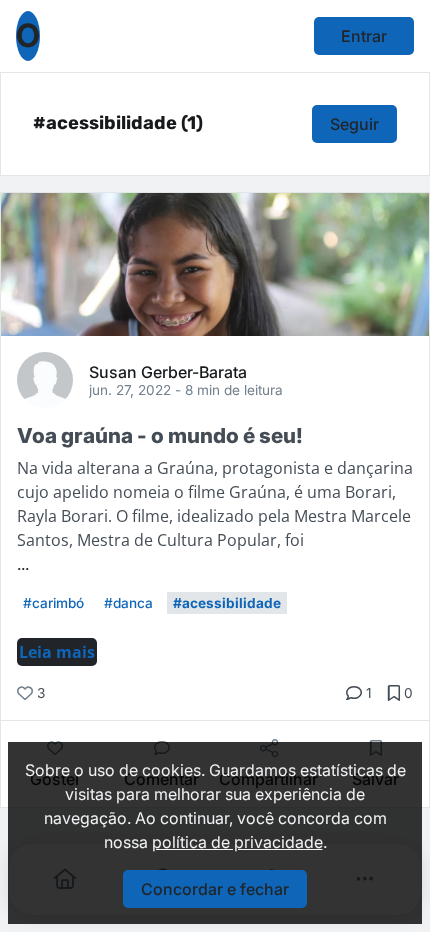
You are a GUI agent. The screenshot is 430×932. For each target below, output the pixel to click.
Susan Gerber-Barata (168, 371)
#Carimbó (53, 603)
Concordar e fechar (215, 889)
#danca (128, 603)
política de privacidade (237, 842)
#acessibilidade (227, 603)
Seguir (354, 124)
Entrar (364, 36)
